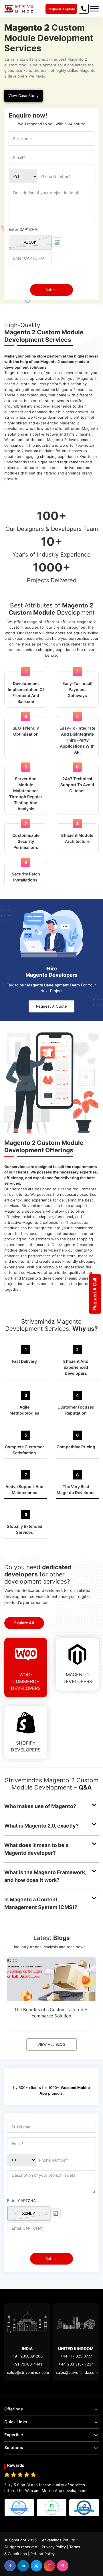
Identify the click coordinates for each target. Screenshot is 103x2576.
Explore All (24, 1623)
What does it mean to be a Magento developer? (36, 1849)
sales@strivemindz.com (28, 2372)
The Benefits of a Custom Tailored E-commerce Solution (51, 2013)
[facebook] (10, 2566)
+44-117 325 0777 (76, 2356)
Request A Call (95, 1294)
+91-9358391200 (27, 2356)
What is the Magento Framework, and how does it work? (45, 1876)
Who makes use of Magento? (40, 1806)
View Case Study (23, 96)
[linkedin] (23, 2566)
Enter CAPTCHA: (23, 229)
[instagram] (49, 2566)
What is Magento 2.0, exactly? (41, 1826)
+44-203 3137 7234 (76, 2364)
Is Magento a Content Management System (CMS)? (41, 1903)
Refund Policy (42, 2554)
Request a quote (51, 1006)
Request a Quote (61, 9)
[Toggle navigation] (94, 9)
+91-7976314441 (27, 2364)
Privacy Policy (54, 2547)
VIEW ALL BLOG (51, 2044)
